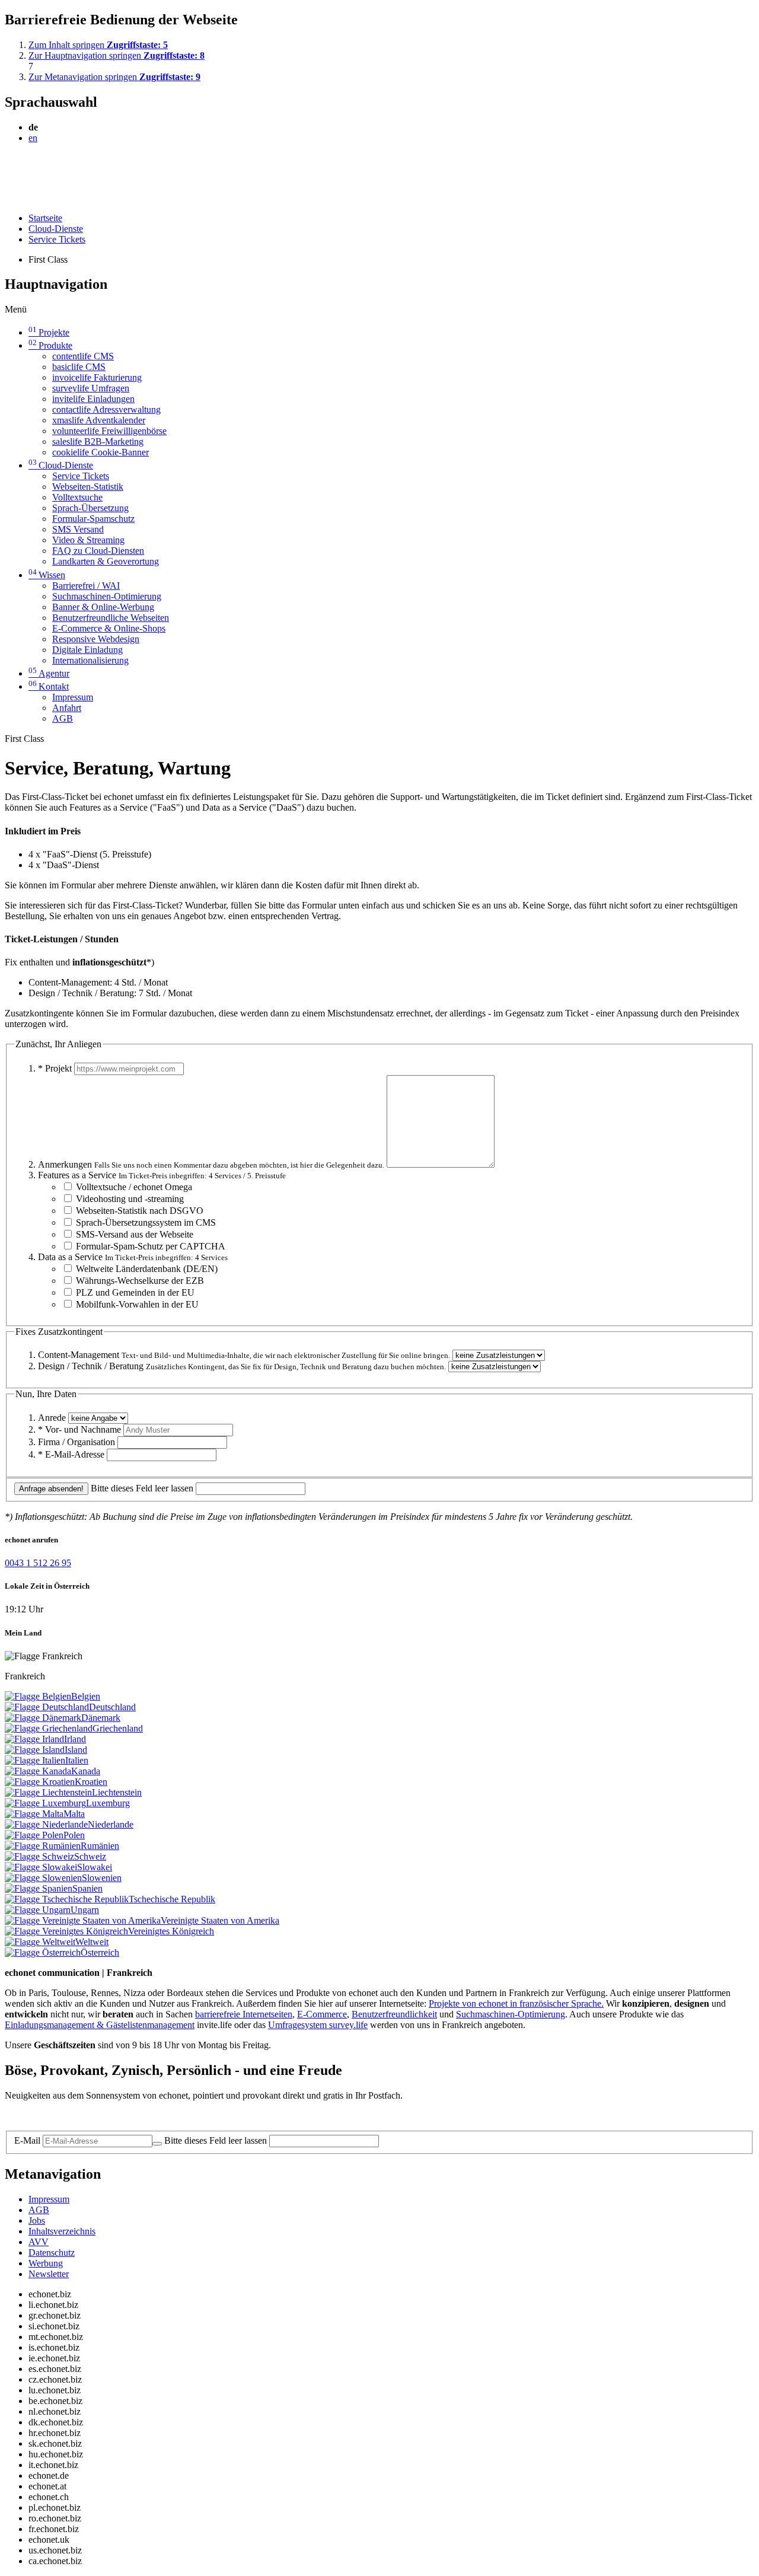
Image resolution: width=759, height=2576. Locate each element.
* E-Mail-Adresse (71, 1454)
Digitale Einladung (87, 650)
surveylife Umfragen (91, 388)
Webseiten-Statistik (88, 487)
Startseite (45, 218)
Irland (75, 1739)
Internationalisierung (90, 660)
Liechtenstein (117, 1792)
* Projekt (55, 1068)
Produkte (50, 345)
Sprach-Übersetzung (90, 508)
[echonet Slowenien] (43, 1878)
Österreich (100, 1952)
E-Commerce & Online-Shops (109, 628)
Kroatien (91, 1782)
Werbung (46, 2263)
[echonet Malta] (34, 1814)
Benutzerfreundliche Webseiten (111, 618)
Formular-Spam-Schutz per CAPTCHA (151, 1246)
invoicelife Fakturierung (97, 377)
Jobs (37, 2220)
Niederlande (111, 1824)
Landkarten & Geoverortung (106, 561)
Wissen (47, 575)
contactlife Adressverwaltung (106, 409)
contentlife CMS (83, 356)
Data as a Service (133, 1257)
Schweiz (90, 1856)
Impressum (73, 697)
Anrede (52, 1418)
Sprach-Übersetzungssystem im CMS (146, 1222)
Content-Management (244, 1355)
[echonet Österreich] (43, 1952)
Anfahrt (67, 708)
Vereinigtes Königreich (171, 1931)
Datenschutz (52, 2253)
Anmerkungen (211, 1164)
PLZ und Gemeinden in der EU (135, 1292)
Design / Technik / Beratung (242, 1366)
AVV (39, 2242)
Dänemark (101, 1718)
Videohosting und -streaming (130, 1199)
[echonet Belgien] (38, 1696)
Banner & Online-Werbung (103, 607)
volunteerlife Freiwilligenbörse (109, 431)
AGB (63, 718)
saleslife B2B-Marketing (98, 441)
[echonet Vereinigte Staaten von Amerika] (83, 1920)
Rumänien (100, 1846)
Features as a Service (162, 1175)
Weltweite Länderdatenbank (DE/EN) (147, 1269)
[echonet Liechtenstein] (48, 1792)
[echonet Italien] (35, 1760)
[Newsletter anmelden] (157, 2144)
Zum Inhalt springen (98, 45)
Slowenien (102, 1878)
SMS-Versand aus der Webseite (135, 1234)
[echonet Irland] (34, 1739)
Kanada (86, 1771)
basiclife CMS (79, 367)
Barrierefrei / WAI (86, 586)
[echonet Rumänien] (43, 1846)
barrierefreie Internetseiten (244, 2014)
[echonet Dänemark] (43, 1718)
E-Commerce (322, 2014)
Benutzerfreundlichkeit (394, 2014)
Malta (74, 1814)
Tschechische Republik (172, 1899)
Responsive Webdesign (96, 639)
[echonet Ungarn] (38, 1910)
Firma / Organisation (76, 1442)
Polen (74, 1835)
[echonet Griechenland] (49, 1728)
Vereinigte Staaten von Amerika (220, 1920)
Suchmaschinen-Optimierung (107, 596)
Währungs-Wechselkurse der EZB (140, 1281)
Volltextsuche (77, 497)
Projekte (49, 332)
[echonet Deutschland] (47, 1707)
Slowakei (95, 1867)
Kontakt (49, 686)
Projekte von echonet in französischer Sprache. (516, 2003)
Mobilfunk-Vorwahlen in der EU (137, 1304)
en (33, 138)
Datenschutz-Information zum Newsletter (82, 2116)
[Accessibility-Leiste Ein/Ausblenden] (9, 198)
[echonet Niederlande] (46, 1824)
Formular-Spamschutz (93, 519)
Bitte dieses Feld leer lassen (142, 1488)
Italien (77, 1760)
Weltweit (92, 1942)
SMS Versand (78, 529)
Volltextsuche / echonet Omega (134, 1187)
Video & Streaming (88, 540)
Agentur (49, 673)
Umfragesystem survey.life (318, 2025)
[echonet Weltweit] (40, 1942)
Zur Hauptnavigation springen (117, 55)
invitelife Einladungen (93, 399)
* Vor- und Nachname (79, 1429)
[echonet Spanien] (39, 1888)
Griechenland (118, 1728)
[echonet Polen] (34, 1835)
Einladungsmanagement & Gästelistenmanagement (100, 2025)
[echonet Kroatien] (40, 1782)
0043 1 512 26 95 (38, 1563)
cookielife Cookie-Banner (101, 452)
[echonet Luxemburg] (45, 1803)
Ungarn (85, 1910)
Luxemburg (108, 1803)
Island (76, 1750)
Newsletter (49, 2274)
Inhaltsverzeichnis (62, 2231)
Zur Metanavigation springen (114, 77)
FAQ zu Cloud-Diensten (98, 551)
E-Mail (27, 2140)
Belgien (86, 1696)
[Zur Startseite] (32, 167)
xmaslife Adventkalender (99, 420)
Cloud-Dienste (56, 229)
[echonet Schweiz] (39, 1856)
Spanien (87, 1888)
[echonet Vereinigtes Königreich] (66, 1931)
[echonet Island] (35, 1750)
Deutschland (112, 1707)
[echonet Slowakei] (41, 1867)
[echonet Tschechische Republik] (67, 1899)
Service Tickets (57, 239)
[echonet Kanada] (38, 1771)
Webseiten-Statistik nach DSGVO (140, 1211)
